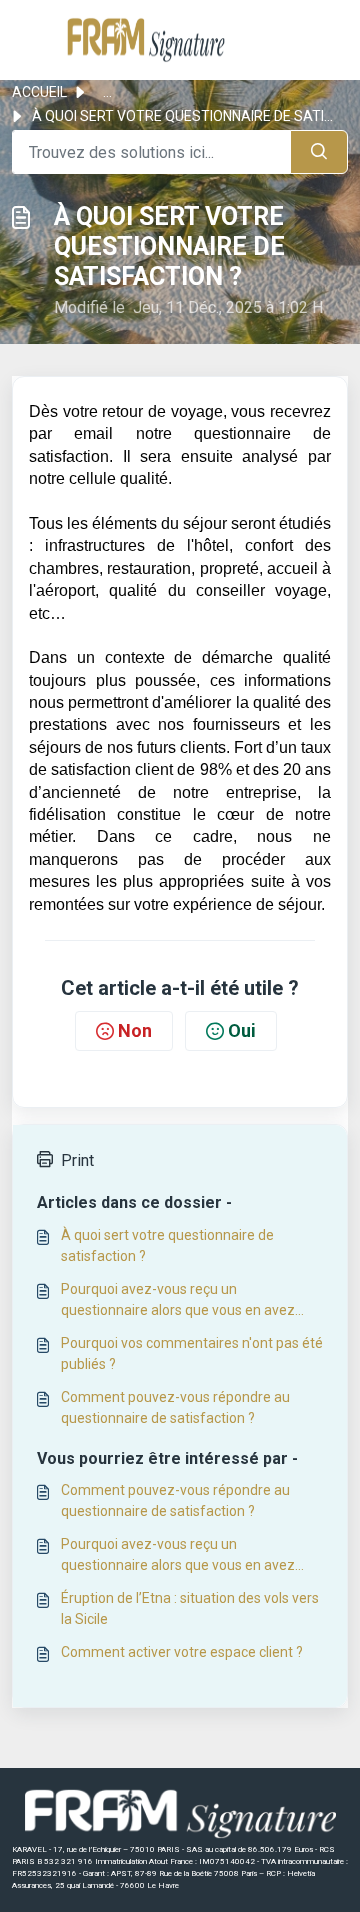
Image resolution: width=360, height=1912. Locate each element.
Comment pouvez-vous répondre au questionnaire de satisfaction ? (175, 1407)
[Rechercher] (319, 152)
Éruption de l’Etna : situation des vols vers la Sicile (190, 1608)
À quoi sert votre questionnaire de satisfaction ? (167, 1245)
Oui (242, 1030)
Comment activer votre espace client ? (182, 1652)
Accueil (39, 92)
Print (77, 1160)
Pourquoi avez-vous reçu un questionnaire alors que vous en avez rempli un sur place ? (178, 1301)
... (107, 92)
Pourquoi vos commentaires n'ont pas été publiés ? (192, 1353)
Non (135, 1030)
